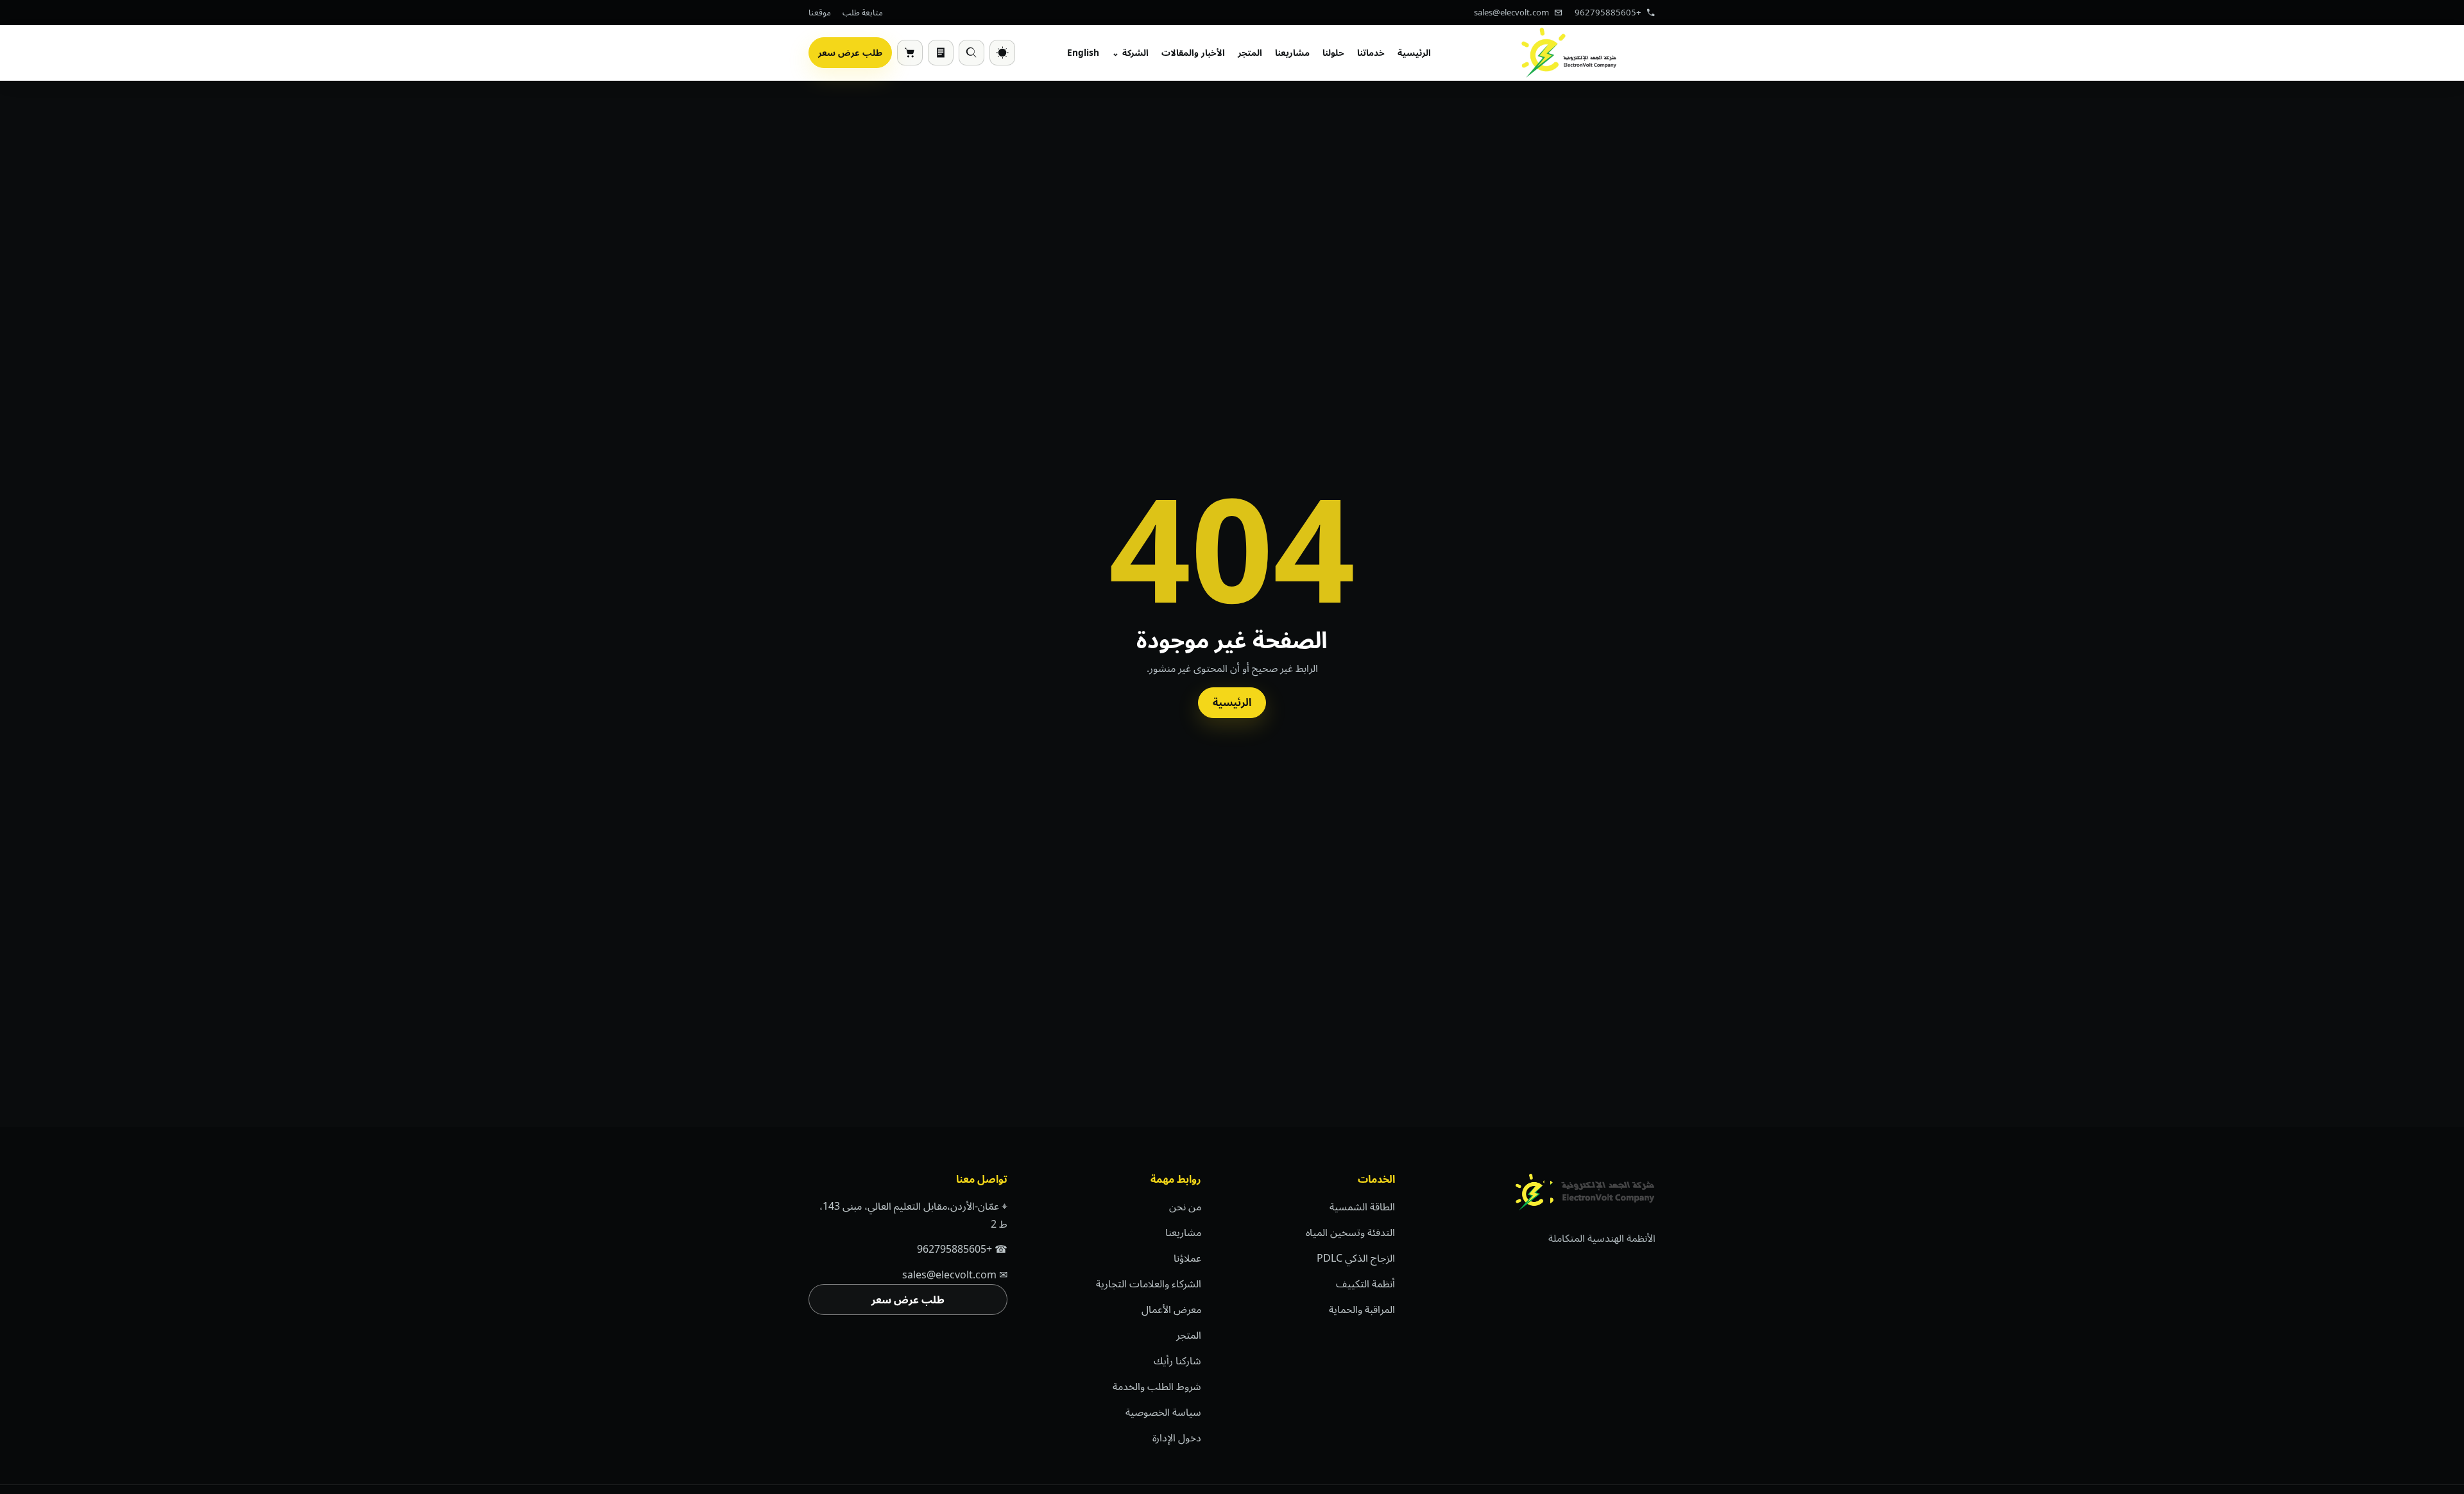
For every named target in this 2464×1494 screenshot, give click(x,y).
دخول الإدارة (1177, 1438)
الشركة (1135, 52)
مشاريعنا (1292, 52)
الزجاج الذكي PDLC (1356, 1258)
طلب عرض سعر (850, 52)
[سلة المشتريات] (910, 53)
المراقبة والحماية (1362, 1309)
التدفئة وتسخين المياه (1350, 1232)
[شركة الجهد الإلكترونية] (1569, 53)
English (1083, 52)
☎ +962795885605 (962, 1249)
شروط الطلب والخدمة (1157, 1386)
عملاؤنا (1187, 1258)
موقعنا (820, 12)
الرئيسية (1414, 52)
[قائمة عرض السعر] (941, 53)
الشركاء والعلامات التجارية (1149, 1284)
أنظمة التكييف (1365, 1284)
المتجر (1250, 52)
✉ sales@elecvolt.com (955, 1275)
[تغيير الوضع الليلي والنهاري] (1002, 53)
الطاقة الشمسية (1362, 1206)
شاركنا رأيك (1177, 1361)
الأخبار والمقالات (1193, 52)
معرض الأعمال (1171, 1309)
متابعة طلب (863, 12)
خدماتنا (1371, 52)
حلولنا (1333, 52)
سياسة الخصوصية (1163, 1412)
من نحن (1185, 1206)
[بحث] (971, 53)
